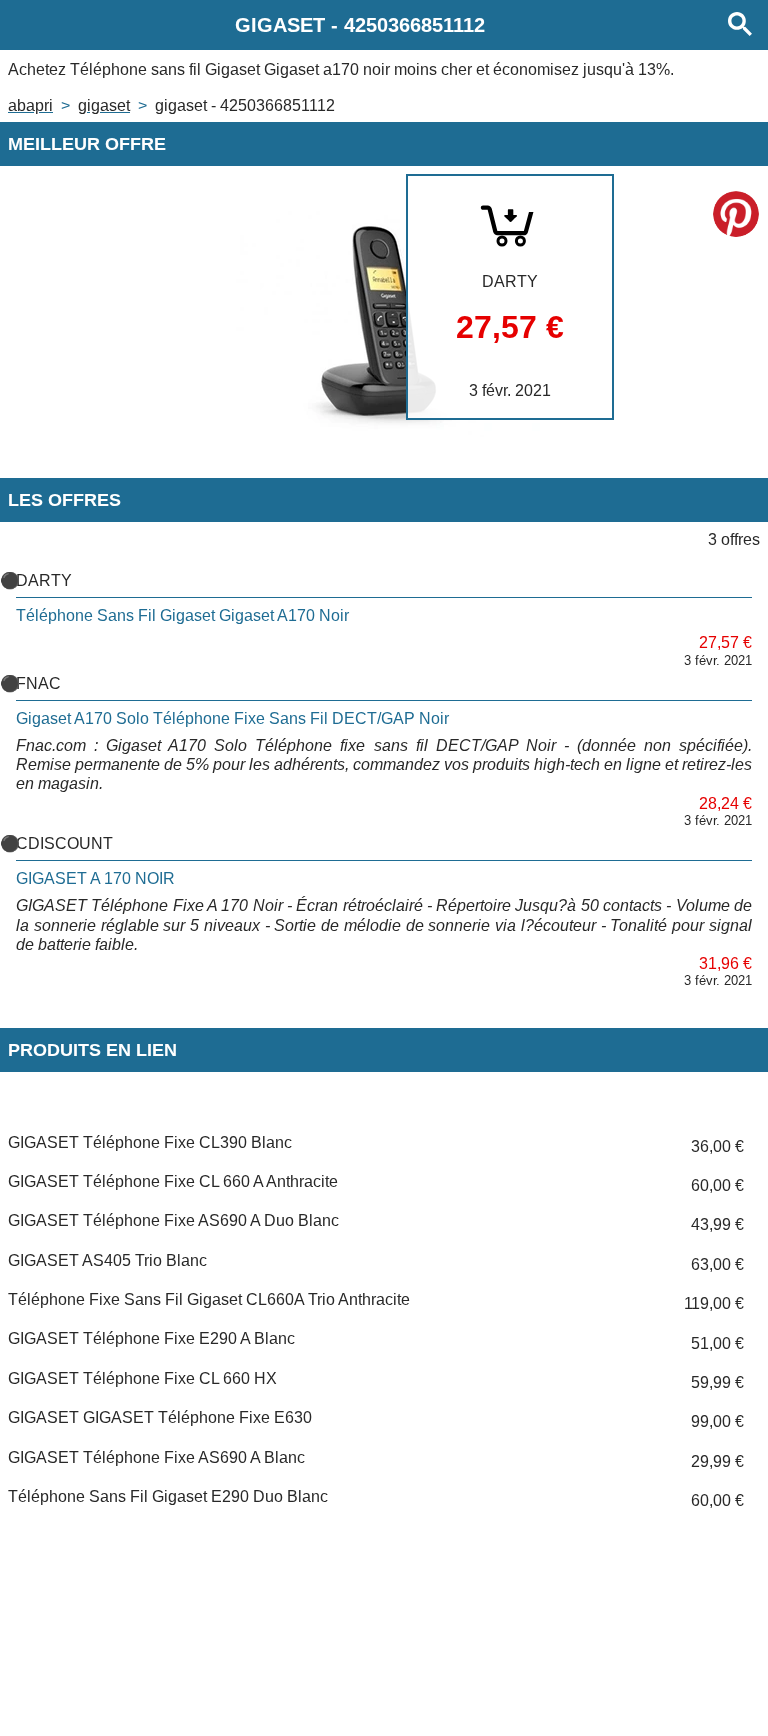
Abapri (30, 105)
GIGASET (104, 105)
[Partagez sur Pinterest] (736, 214)
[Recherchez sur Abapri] (740, 25)
